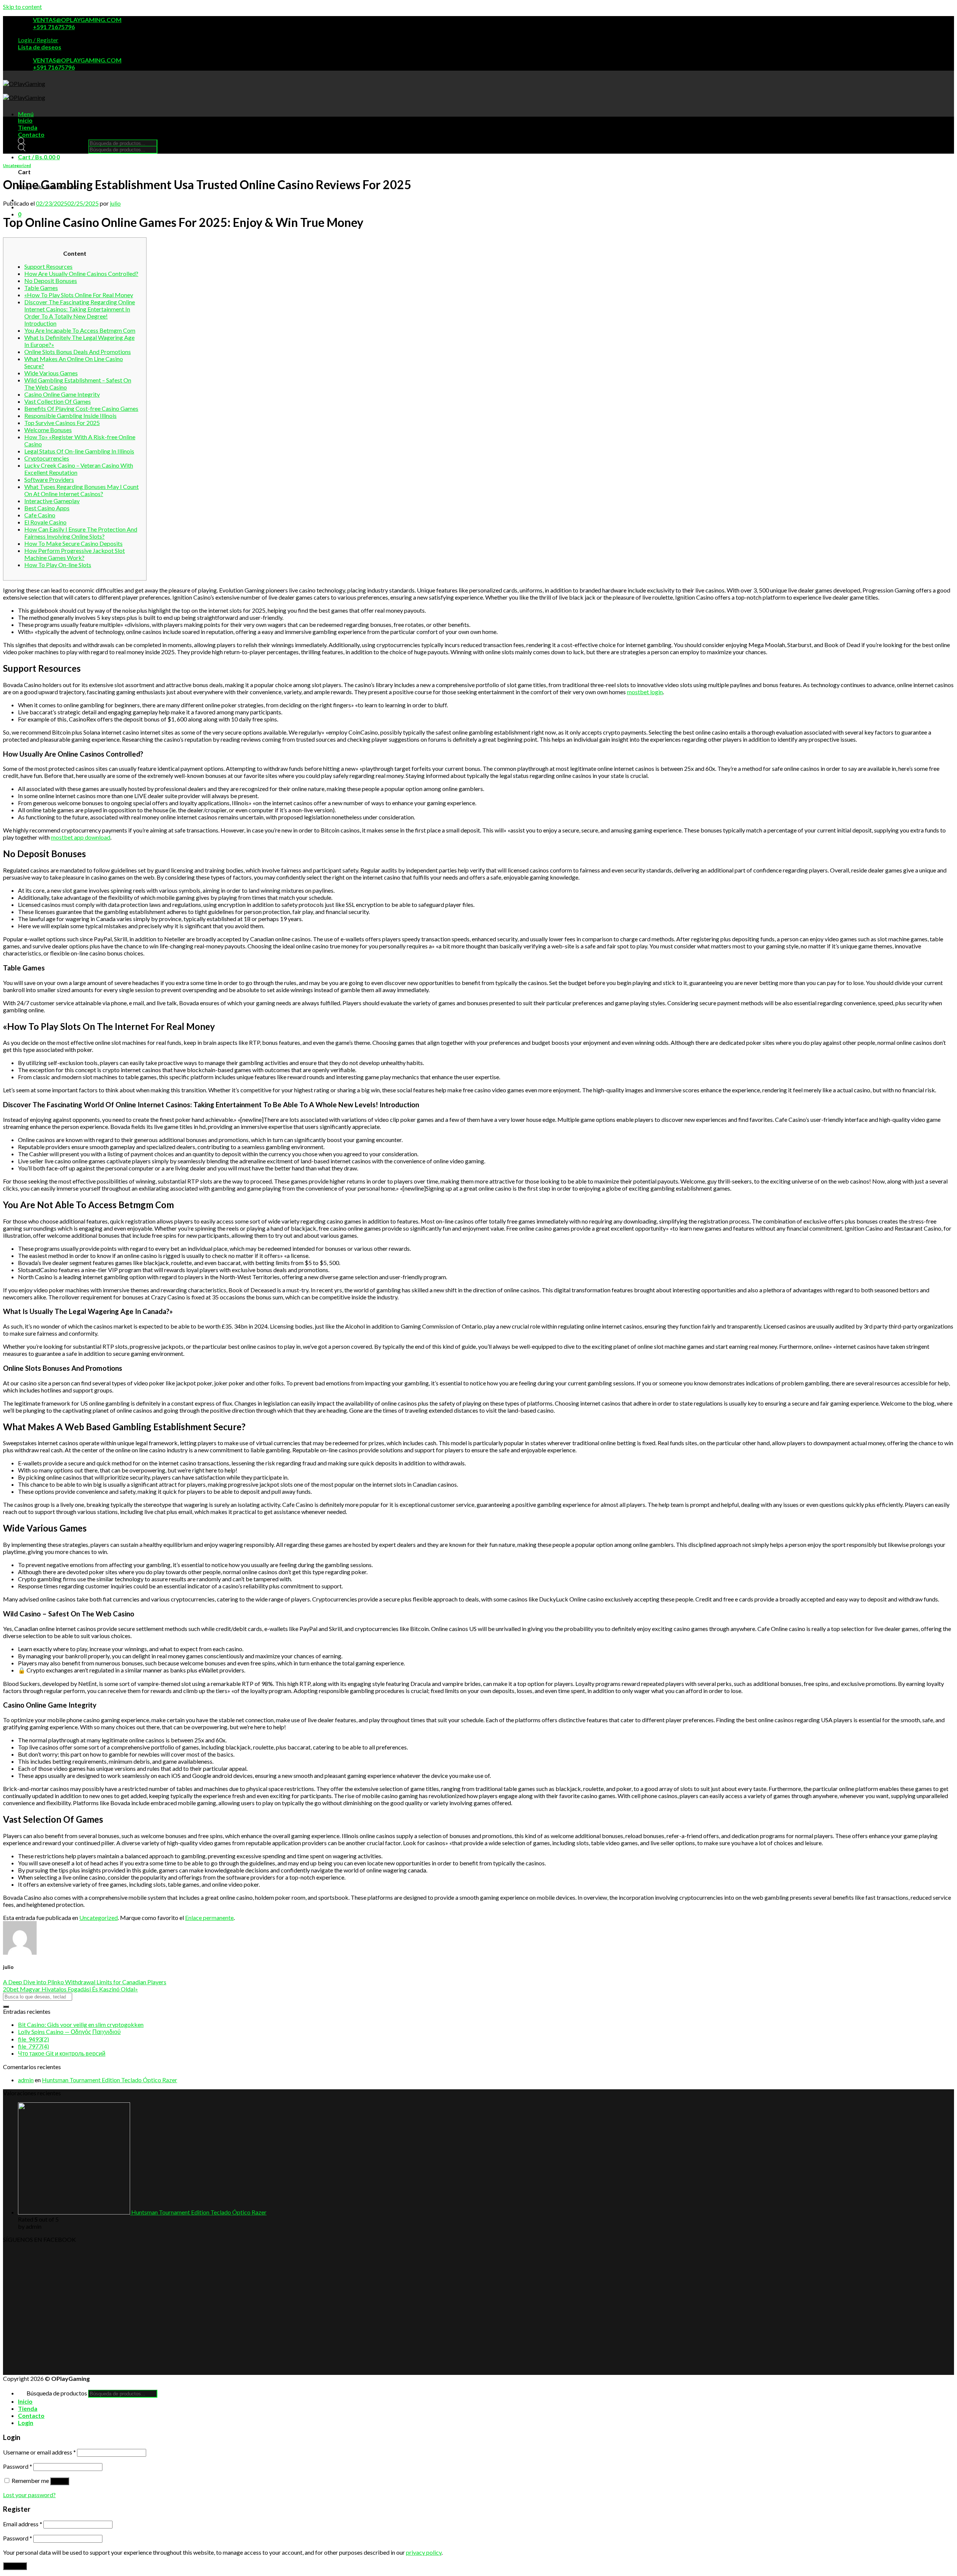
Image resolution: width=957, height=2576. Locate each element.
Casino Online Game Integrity (62, 394)
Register (15, 2566)
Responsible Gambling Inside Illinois (70, 416)
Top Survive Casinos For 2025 (62, 423)
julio (115, 203)
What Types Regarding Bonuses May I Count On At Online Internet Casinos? (81, 490)
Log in (60, 2481)
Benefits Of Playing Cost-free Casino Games (81, 408)
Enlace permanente (209, 1918)
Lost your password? (29, 2495)
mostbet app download (81, 837)
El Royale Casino (45, 522)
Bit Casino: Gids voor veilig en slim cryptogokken (81, 2024)
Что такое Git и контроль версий (62, 2053)
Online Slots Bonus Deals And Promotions (78, 352)
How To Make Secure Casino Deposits (73, 543)
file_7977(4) (33, 2046)
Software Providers (49, 479)
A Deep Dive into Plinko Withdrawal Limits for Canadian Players (85, 1982)
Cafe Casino (40, 515)
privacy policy (424, 2552)
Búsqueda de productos (57, 143)
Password (18, 2466)
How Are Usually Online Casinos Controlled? (81, 273)
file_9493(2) (33, 2039)
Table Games (41, 288)
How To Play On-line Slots (58, 565)
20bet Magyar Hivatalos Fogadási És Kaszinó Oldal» (70, 1989)
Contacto (31, 134)
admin (26, 2080)
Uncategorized (17, 165)
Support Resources (48, 266)
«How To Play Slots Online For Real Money (79, 295)
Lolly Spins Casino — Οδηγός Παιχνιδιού (69, 2032)
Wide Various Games (51, 373)
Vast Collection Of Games (58, 401)
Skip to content (22, 7)
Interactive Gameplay (52, 501)
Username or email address (39, 2452)
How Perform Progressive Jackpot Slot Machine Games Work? (75, 554)
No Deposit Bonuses (51, 281)
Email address (23, 2524)
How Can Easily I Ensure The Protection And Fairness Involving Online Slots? (81, 533)
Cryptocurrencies (47, 458)
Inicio (25, 120)
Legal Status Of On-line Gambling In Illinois (79, 451)
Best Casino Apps (47, 508)
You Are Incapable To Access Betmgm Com (80, 330)
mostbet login (645, 692)
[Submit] (6, 2007)
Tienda (28, 127)
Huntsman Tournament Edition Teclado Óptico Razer (110, 2080)
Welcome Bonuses (48, 430)
